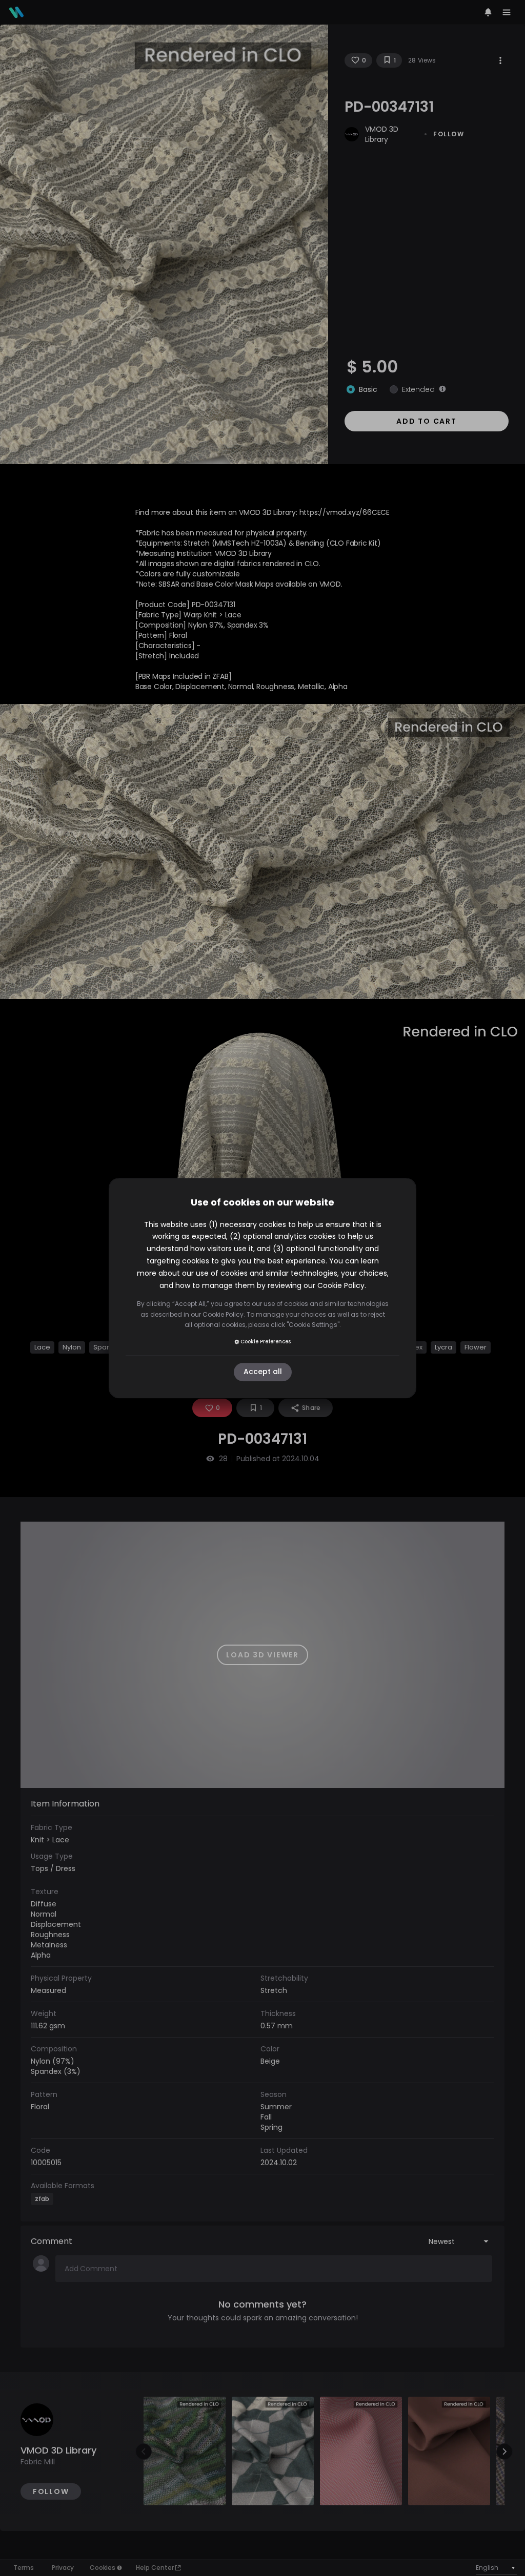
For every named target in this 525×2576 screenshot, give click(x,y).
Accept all (263, 1372)
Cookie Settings (313, 1325)
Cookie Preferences (266, 1342)
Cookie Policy (341, 1285)
